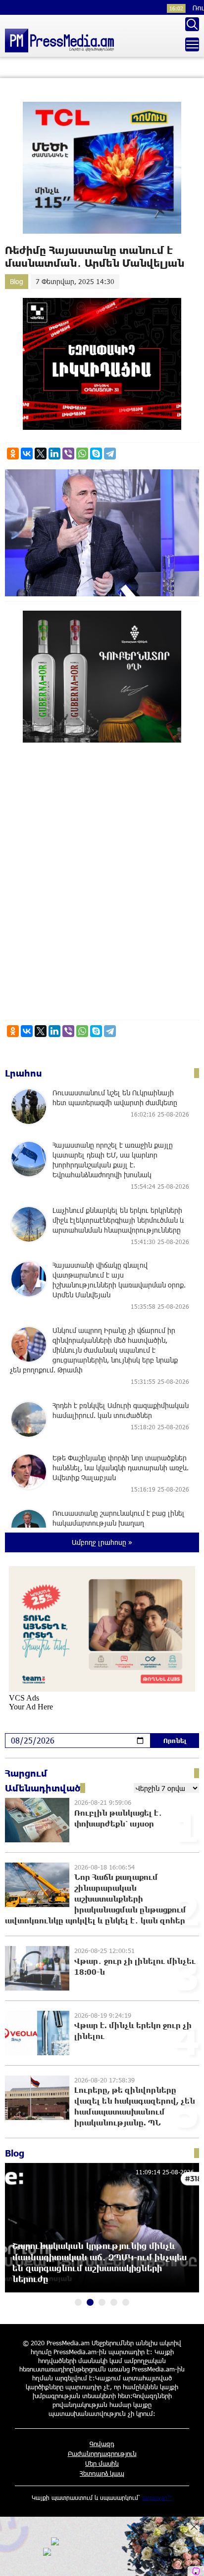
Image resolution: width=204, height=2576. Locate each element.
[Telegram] (110, 454)
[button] (78, 2302)
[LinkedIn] (54, 454)
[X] (41, 454)
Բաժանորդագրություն (102, 2453)
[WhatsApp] (82, 454)
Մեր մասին (102, 2463)
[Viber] (68, 454)
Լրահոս (24, 1073)
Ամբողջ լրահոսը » (102, 1542)
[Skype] (96, 454)
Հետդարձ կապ (102, 2473)
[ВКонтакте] (27, 454)
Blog (17, 281)
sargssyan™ (157, 2497)
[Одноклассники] (13, 454)
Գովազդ (102, 2444)
